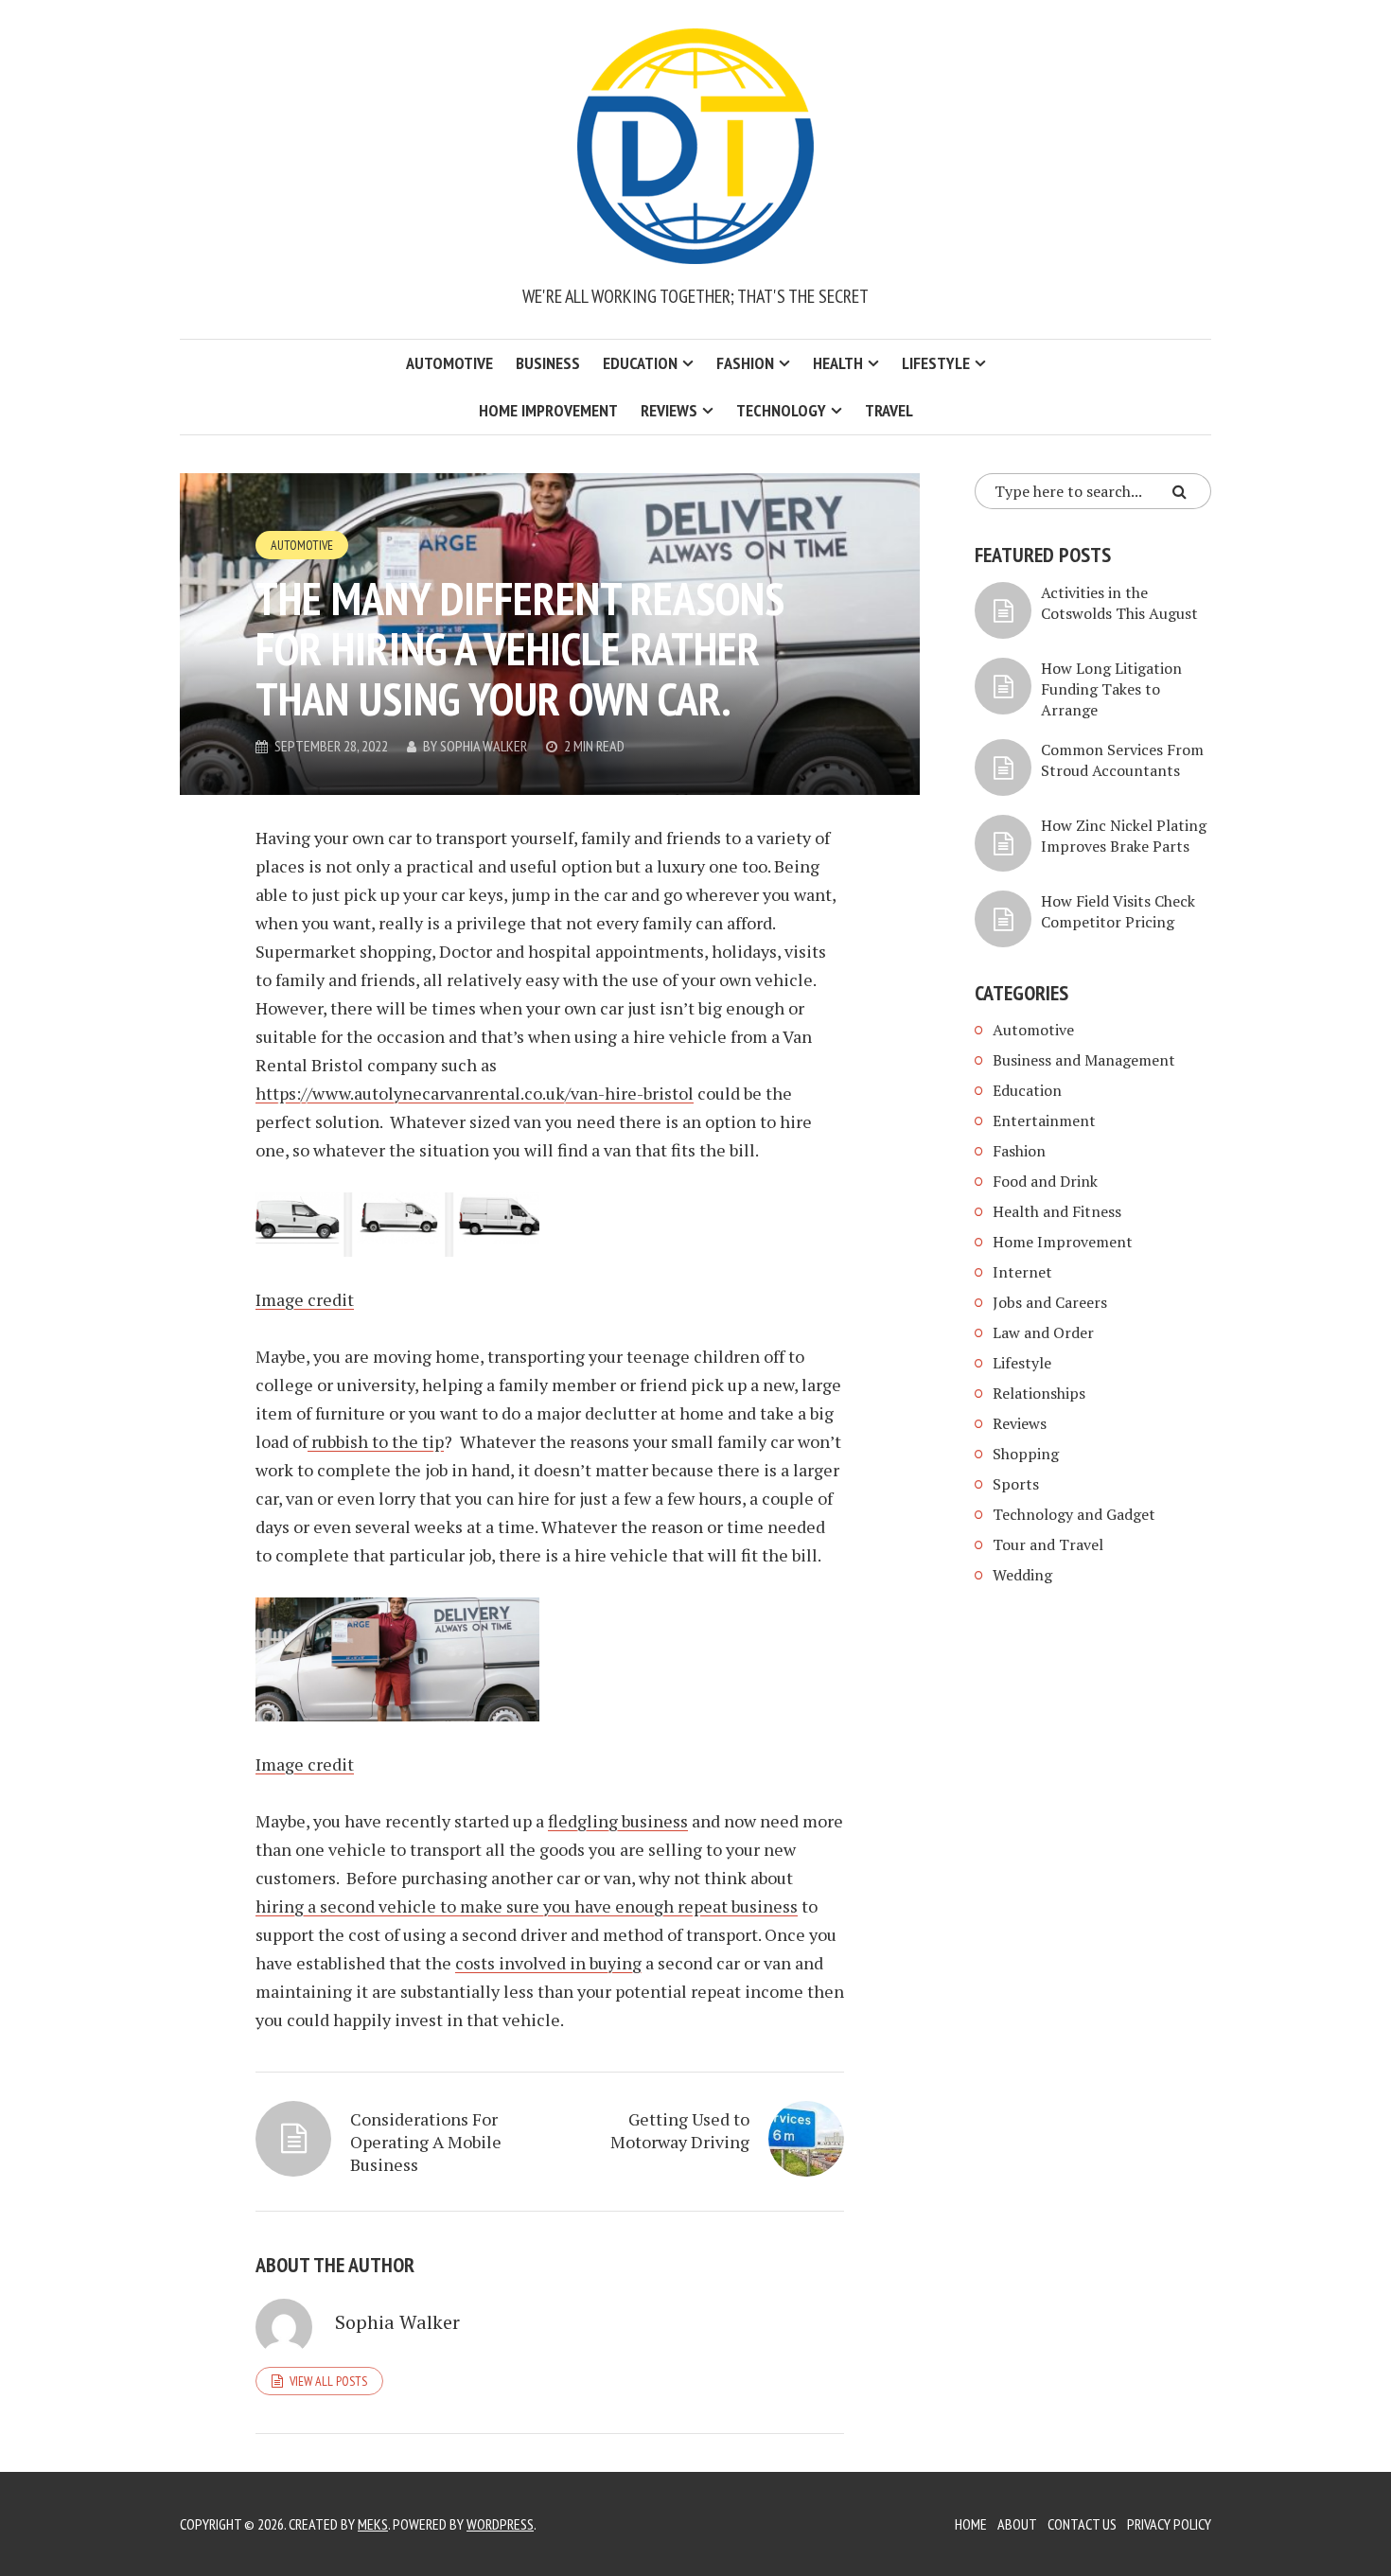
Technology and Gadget (1074, 1514)
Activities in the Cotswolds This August (1119, 603)
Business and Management (1084, 1060)
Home (971, 2524)
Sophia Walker (484, 746)
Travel (889, 410)
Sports (1016, 1484)
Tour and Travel (1048, 1544)
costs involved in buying (548, 1963)
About (1017, 2524)
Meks (373, 2524)
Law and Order (1043, 1332)
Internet (1022, 1272)
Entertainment (1044, 1120)
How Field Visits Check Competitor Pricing (1118, 911)
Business (548, 363)
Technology (781, 410)
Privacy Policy (1169, 2524)
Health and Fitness (1057, 1211)
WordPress (500, 2524)
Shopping (1026, 1454)
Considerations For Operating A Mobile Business (426, 2142)
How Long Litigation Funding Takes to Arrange (1111, 689)
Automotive (449, 363)
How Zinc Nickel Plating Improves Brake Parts (1124, 836)
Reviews (669, 410)
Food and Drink (1045, 1181)
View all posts (328, 2381)
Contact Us (1082, 2524)
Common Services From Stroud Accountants (1122, 760)
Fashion (745, 363)
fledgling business (618, 1821)
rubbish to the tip (376, 1441)
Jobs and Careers (1050, 1302)
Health (838, 363)
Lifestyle (936, 363)
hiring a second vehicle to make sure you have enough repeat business (527, 1906)
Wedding (1022, 1575)
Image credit (305, 1299)
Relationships (1039, 1393)
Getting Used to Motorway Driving (680, 2130)
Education (640, 363)
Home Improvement (548, 410)
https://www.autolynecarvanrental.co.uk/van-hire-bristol (475, 1093)
